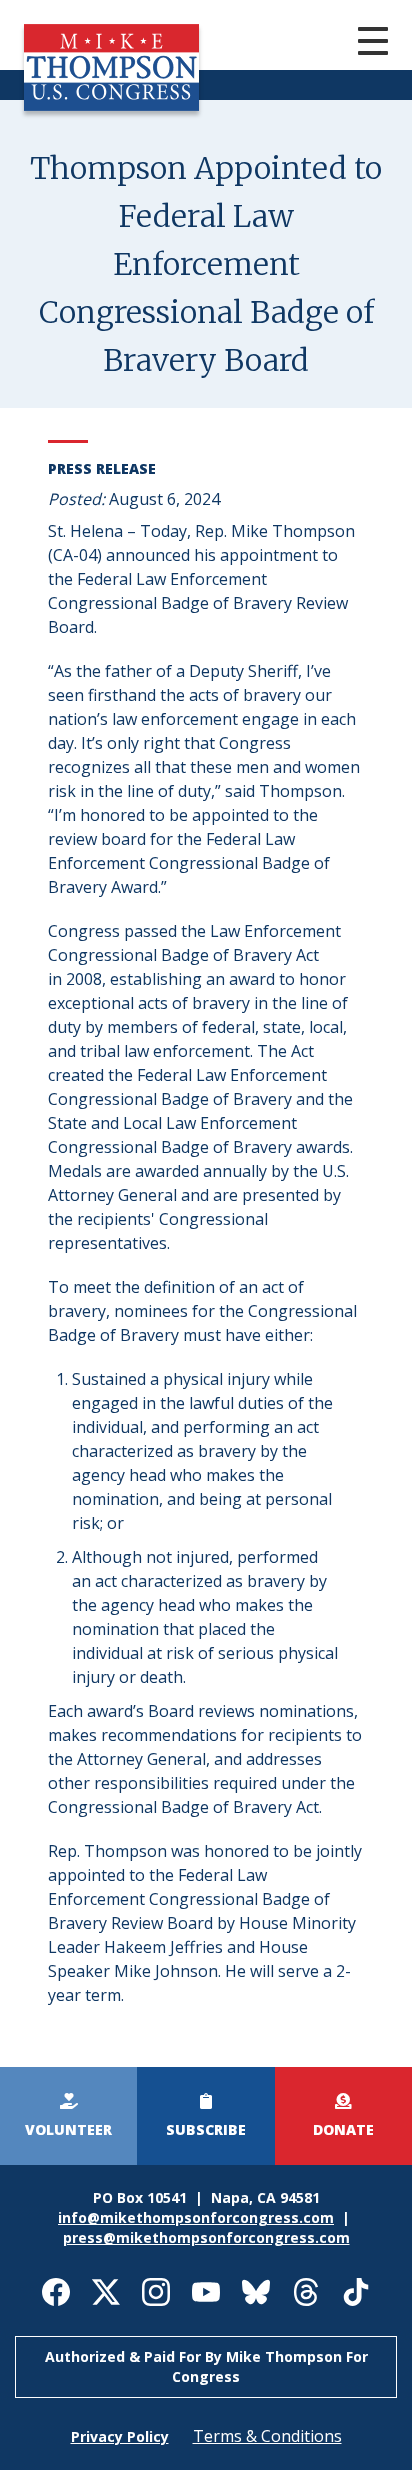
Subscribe (206, 2129)
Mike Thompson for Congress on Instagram (156, 2292)
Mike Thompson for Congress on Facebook (56, 2292)
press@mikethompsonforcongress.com (206, 2237)
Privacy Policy (120, 2436)
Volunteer (68, 2129)
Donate (343, 2129)
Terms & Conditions (267, 2436)
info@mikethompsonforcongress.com (196, 2217)
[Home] (111, 105)
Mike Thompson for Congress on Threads (306, 2292)
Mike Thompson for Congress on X (106, 2292)
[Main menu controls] (353, 43)
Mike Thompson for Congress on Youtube (206, 2292)
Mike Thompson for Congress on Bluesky (256, 2292)
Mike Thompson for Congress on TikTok (356, 2292)
